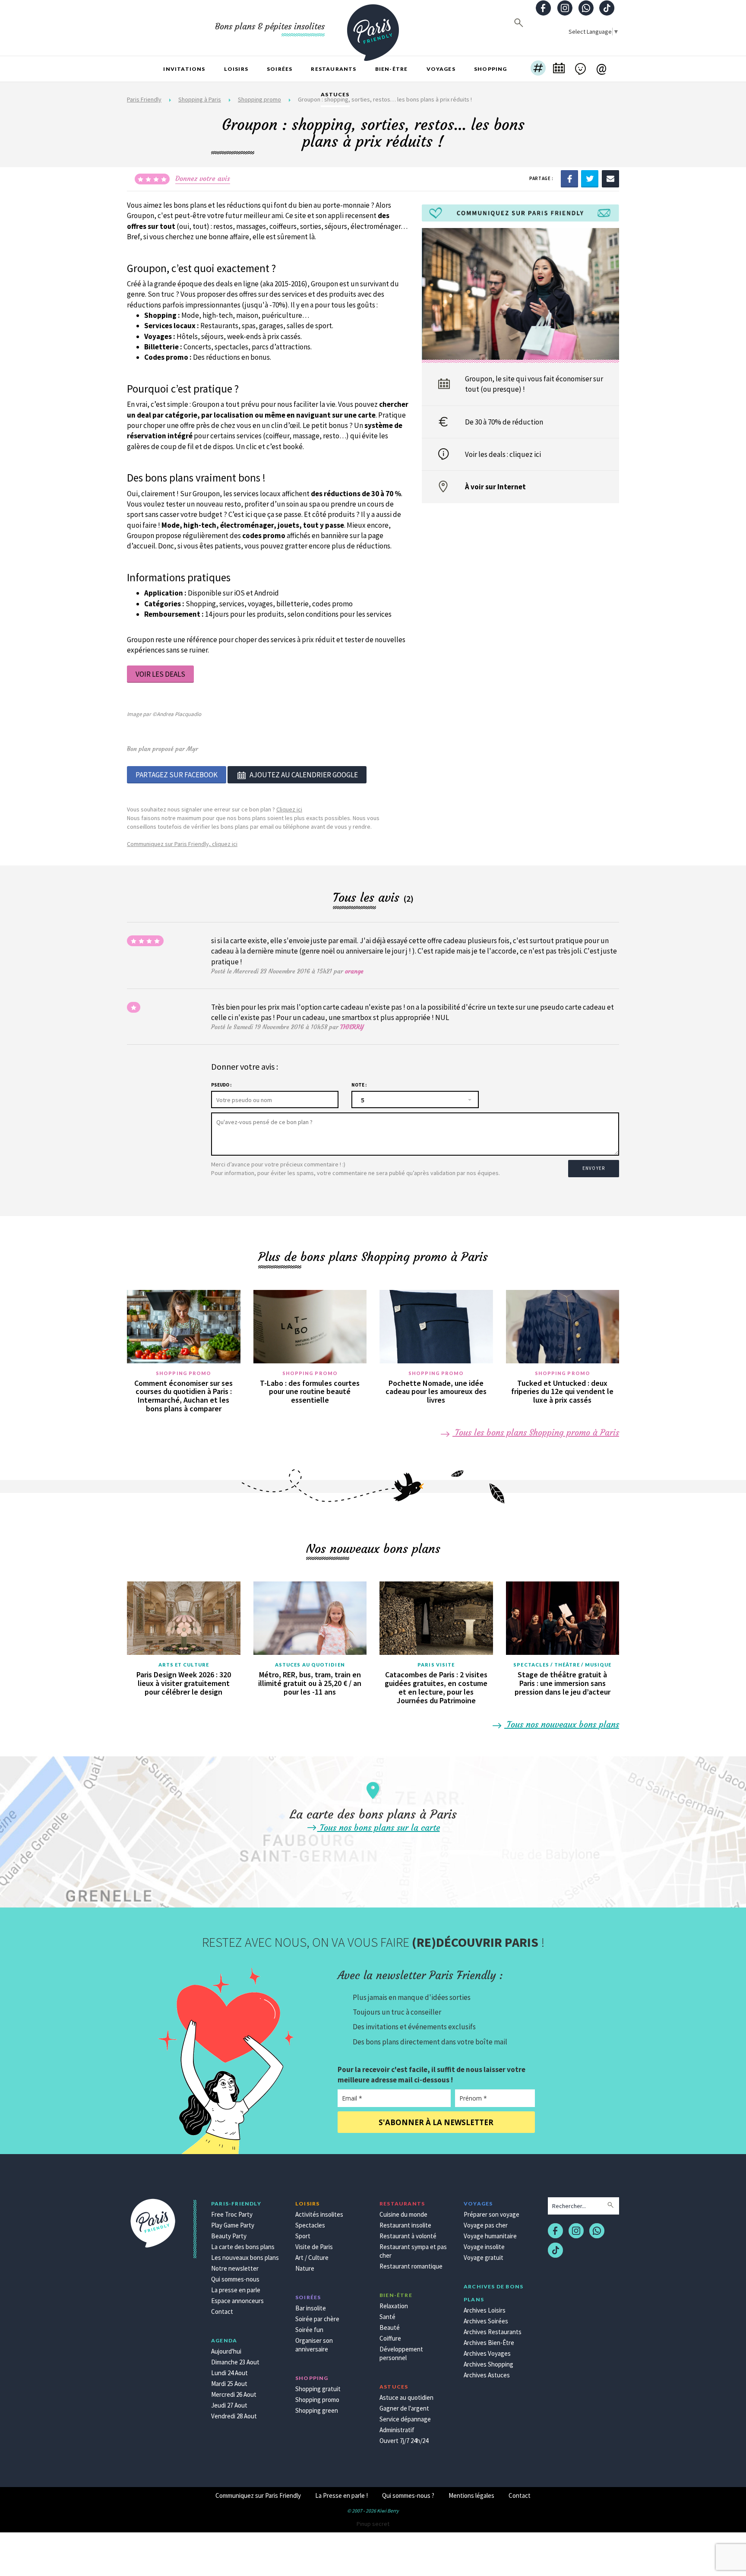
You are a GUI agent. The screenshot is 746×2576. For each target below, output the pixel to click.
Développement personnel (401, 2353)
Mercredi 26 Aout (234, 2394)
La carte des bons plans (243, 2247)
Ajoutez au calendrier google (304, 775)
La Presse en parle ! (341, 2495)
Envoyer (594, 1168)
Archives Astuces (487, 2375)
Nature (305, 2268)
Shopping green (317, 2410)
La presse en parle (236, 2290)
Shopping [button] (491, 69)
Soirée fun (309, 2330)
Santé (387, 2317)
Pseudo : (221, 1085)
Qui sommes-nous (235, 2279)
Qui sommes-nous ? (408, 2495)
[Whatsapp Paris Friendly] (586, 9)
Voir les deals (160, 674)
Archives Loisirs (485, 2310)
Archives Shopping (488, 2364)
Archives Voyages (487, 2353)
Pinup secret (373, 2524)
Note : (359, 1085)
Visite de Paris (314, 2247)
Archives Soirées (486, 2321)
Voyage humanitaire (490, 2236)
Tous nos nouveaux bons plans (562, 1724)
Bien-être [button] (392, 69)
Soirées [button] (280, 69)
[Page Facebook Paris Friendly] (544, 9)
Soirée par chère (317, 2319)
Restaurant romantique (411, 2266)
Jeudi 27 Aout (229, 2405)
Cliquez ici (289, 809)
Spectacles (310, 2225)
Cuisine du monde (403, 2214)
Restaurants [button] (333, 69)
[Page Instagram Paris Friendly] (565, 9)
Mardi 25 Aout (229, 2384)
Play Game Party (233, 2225)
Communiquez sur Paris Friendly (258, 2495)
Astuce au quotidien (406, 2397)
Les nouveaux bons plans (245, 2258)
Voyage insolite (484, 2247)
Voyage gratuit (484, 2258)
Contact (222, 2311)
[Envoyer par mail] (610, 178)
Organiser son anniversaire (314, 2345)
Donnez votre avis (203, 178)
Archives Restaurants (493, 2332)
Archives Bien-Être (489, 2343)
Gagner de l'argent (404, 2408)
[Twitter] (590, 178)
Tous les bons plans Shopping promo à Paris (536, 1432)
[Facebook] (569, 178)
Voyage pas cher (486, 2225)
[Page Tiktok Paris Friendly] (607, 9)
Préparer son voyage (492, 2214)
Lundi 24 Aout (229, 2373)
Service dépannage (405, 2419)
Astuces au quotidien (310, 1665)
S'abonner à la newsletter (436, 2122)
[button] (538, 69)
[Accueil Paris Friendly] (373, 28)
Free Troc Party (232, 2214)
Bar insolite (311, 2308)
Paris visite (436, 1665)
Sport (303, 2236)
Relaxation (394, 2306)
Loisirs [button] (236, 69)
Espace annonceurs (237, 2301)
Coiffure (390, 2338)
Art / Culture (312, 2258)
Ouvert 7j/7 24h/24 (404, 2441)
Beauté (390, 2327)
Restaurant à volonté (408, 2236)
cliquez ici (525, 454)
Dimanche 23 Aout (235, 2362)
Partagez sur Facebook (177, 775)
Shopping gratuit (318, 2389)
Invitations (184, 69)
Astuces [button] (335, 94)
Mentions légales (471, 2495)
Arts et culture (184, 1665)
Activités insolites (319, 2214)
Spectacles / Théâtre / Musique (562, 1665)
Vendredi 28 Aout (234, 2416)
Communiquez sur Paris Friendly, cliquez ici (182, 844)
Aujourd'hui (226, 2351)
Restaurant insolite (405, 2225)
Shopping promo (183, 1373)
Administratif (397, 2430)
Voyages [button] (441, 69)
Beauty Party (229, 2236)
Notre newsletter (235, 2268)
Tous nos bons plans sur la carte (379, 1827)
